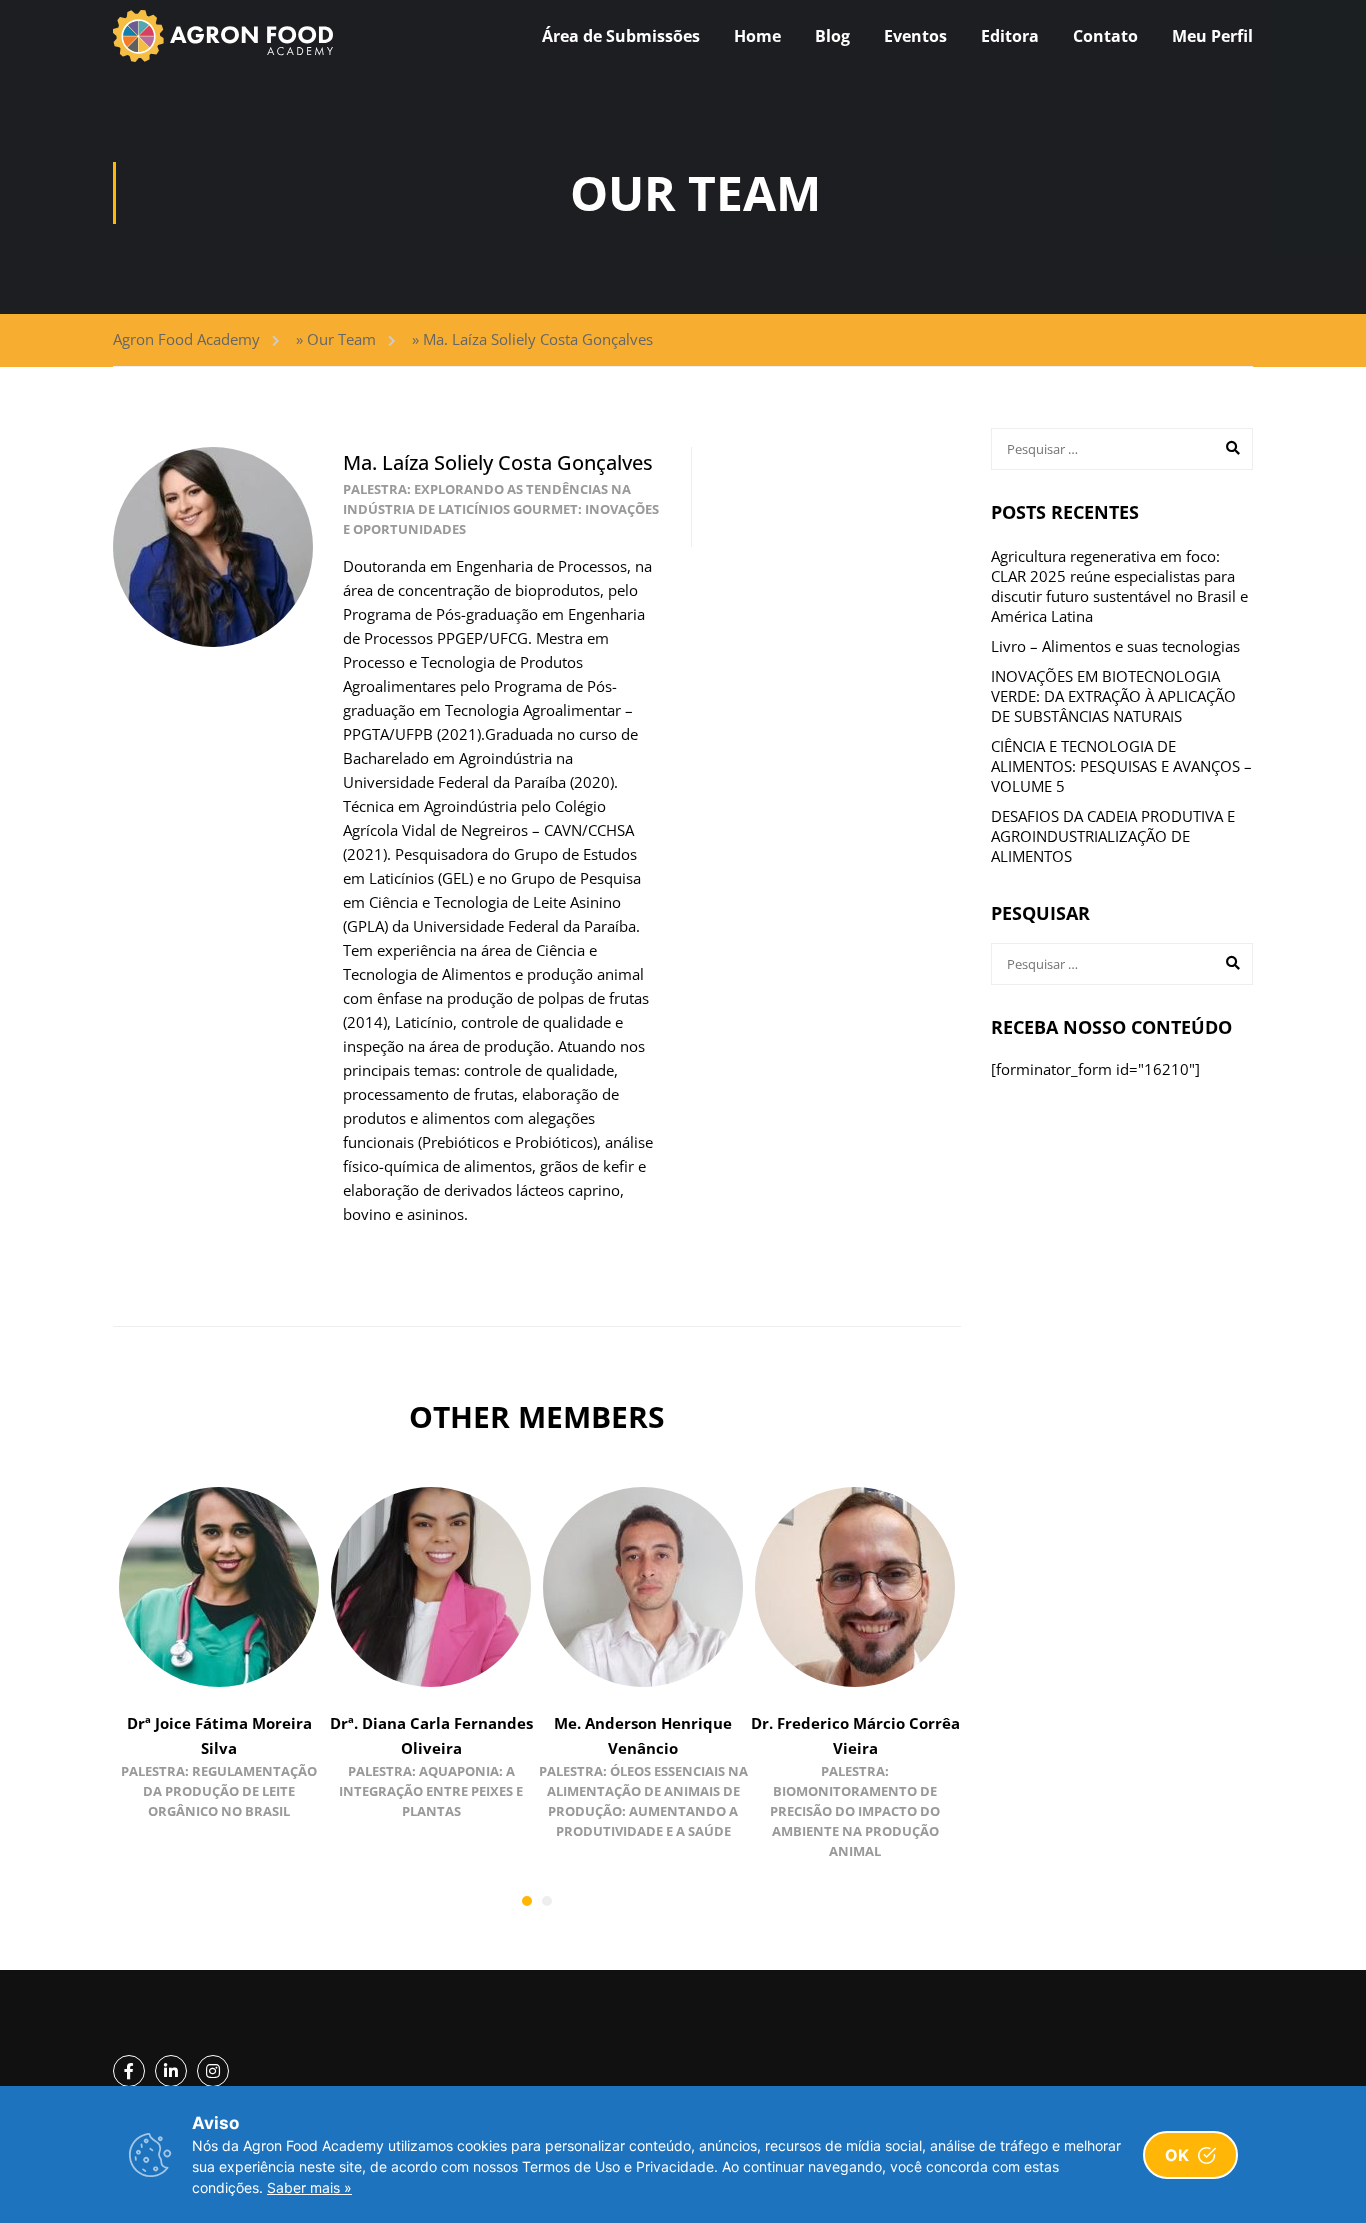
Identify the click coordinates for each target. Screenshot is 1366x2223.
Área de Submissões (621, 36)
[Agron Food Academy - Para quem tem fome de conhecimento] (223, 36)
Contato (1105, 36)
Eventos (915, 36)
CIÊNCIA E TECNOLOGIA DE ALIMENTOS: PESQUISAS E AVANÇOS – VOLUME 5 (1121, 766)
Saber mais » (309, 2187)
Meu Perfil (1212, 36)
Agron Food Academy (186, 339)
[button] (527, 1901)
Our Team (341, 339)
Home (757, 36)
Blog (832, 36)
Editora (1010, 36)
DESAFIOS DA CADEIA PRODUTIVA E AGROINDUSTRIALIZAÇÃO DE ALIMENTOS (1113, 836)
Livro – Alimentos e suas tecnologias (1115, 646)
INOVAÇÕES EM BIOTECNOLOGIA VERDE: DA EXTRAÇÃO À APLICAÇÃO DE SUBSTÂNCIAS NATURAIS (1113, 696)
